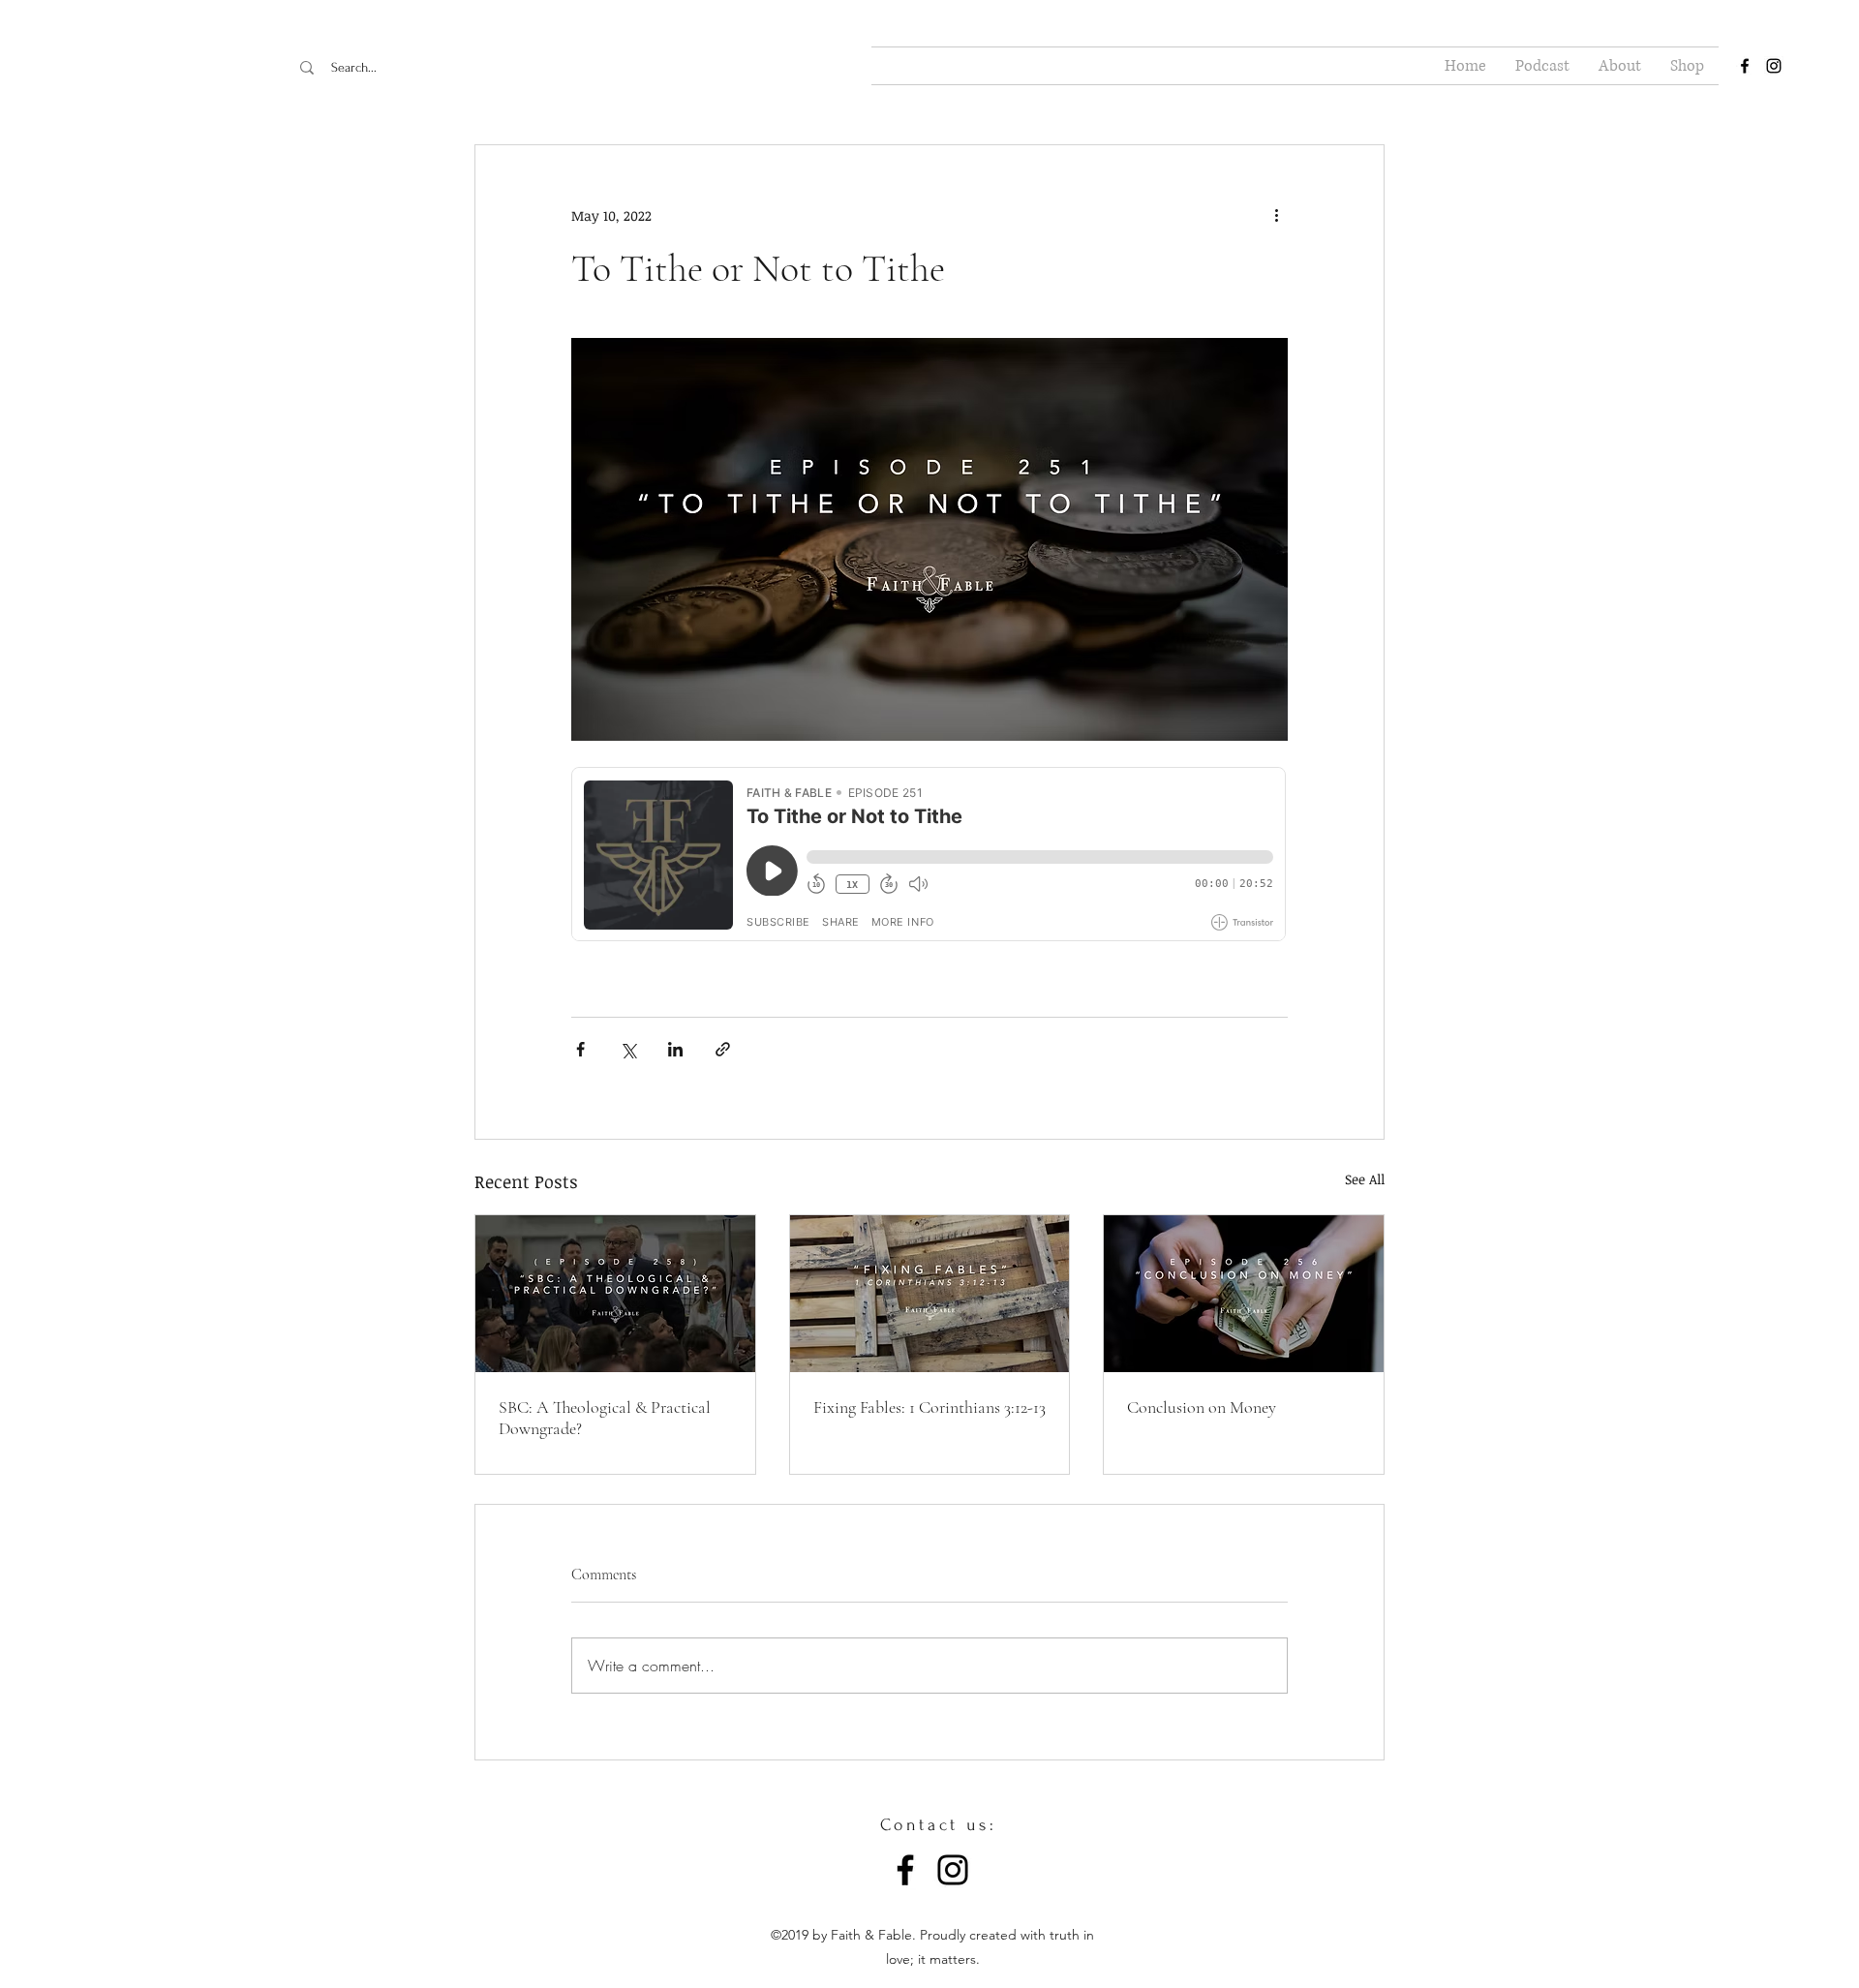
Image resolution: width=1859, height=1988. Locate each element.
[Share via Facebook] (580, 1049)
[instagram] (1774, 66)
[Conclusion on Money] (1244, 1294)
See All (1365, 1179)
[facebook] (1745, 66)
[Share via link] (723, 1049)
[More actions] (1276, 215)
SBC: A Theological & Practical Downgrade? (605, 1418)
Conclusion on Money (1202, 1407)
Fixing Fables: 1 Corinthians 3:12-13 (929, 1407)
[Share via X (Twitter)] (628, 1049)
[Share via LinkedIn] (675, 1049)
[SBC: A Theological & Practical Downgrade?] (615, 1294)
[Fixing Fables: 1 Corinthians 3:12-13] (930, 1294)
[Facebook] (905, 1870)
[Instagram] (953, 1870)
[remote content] (929, 856)
